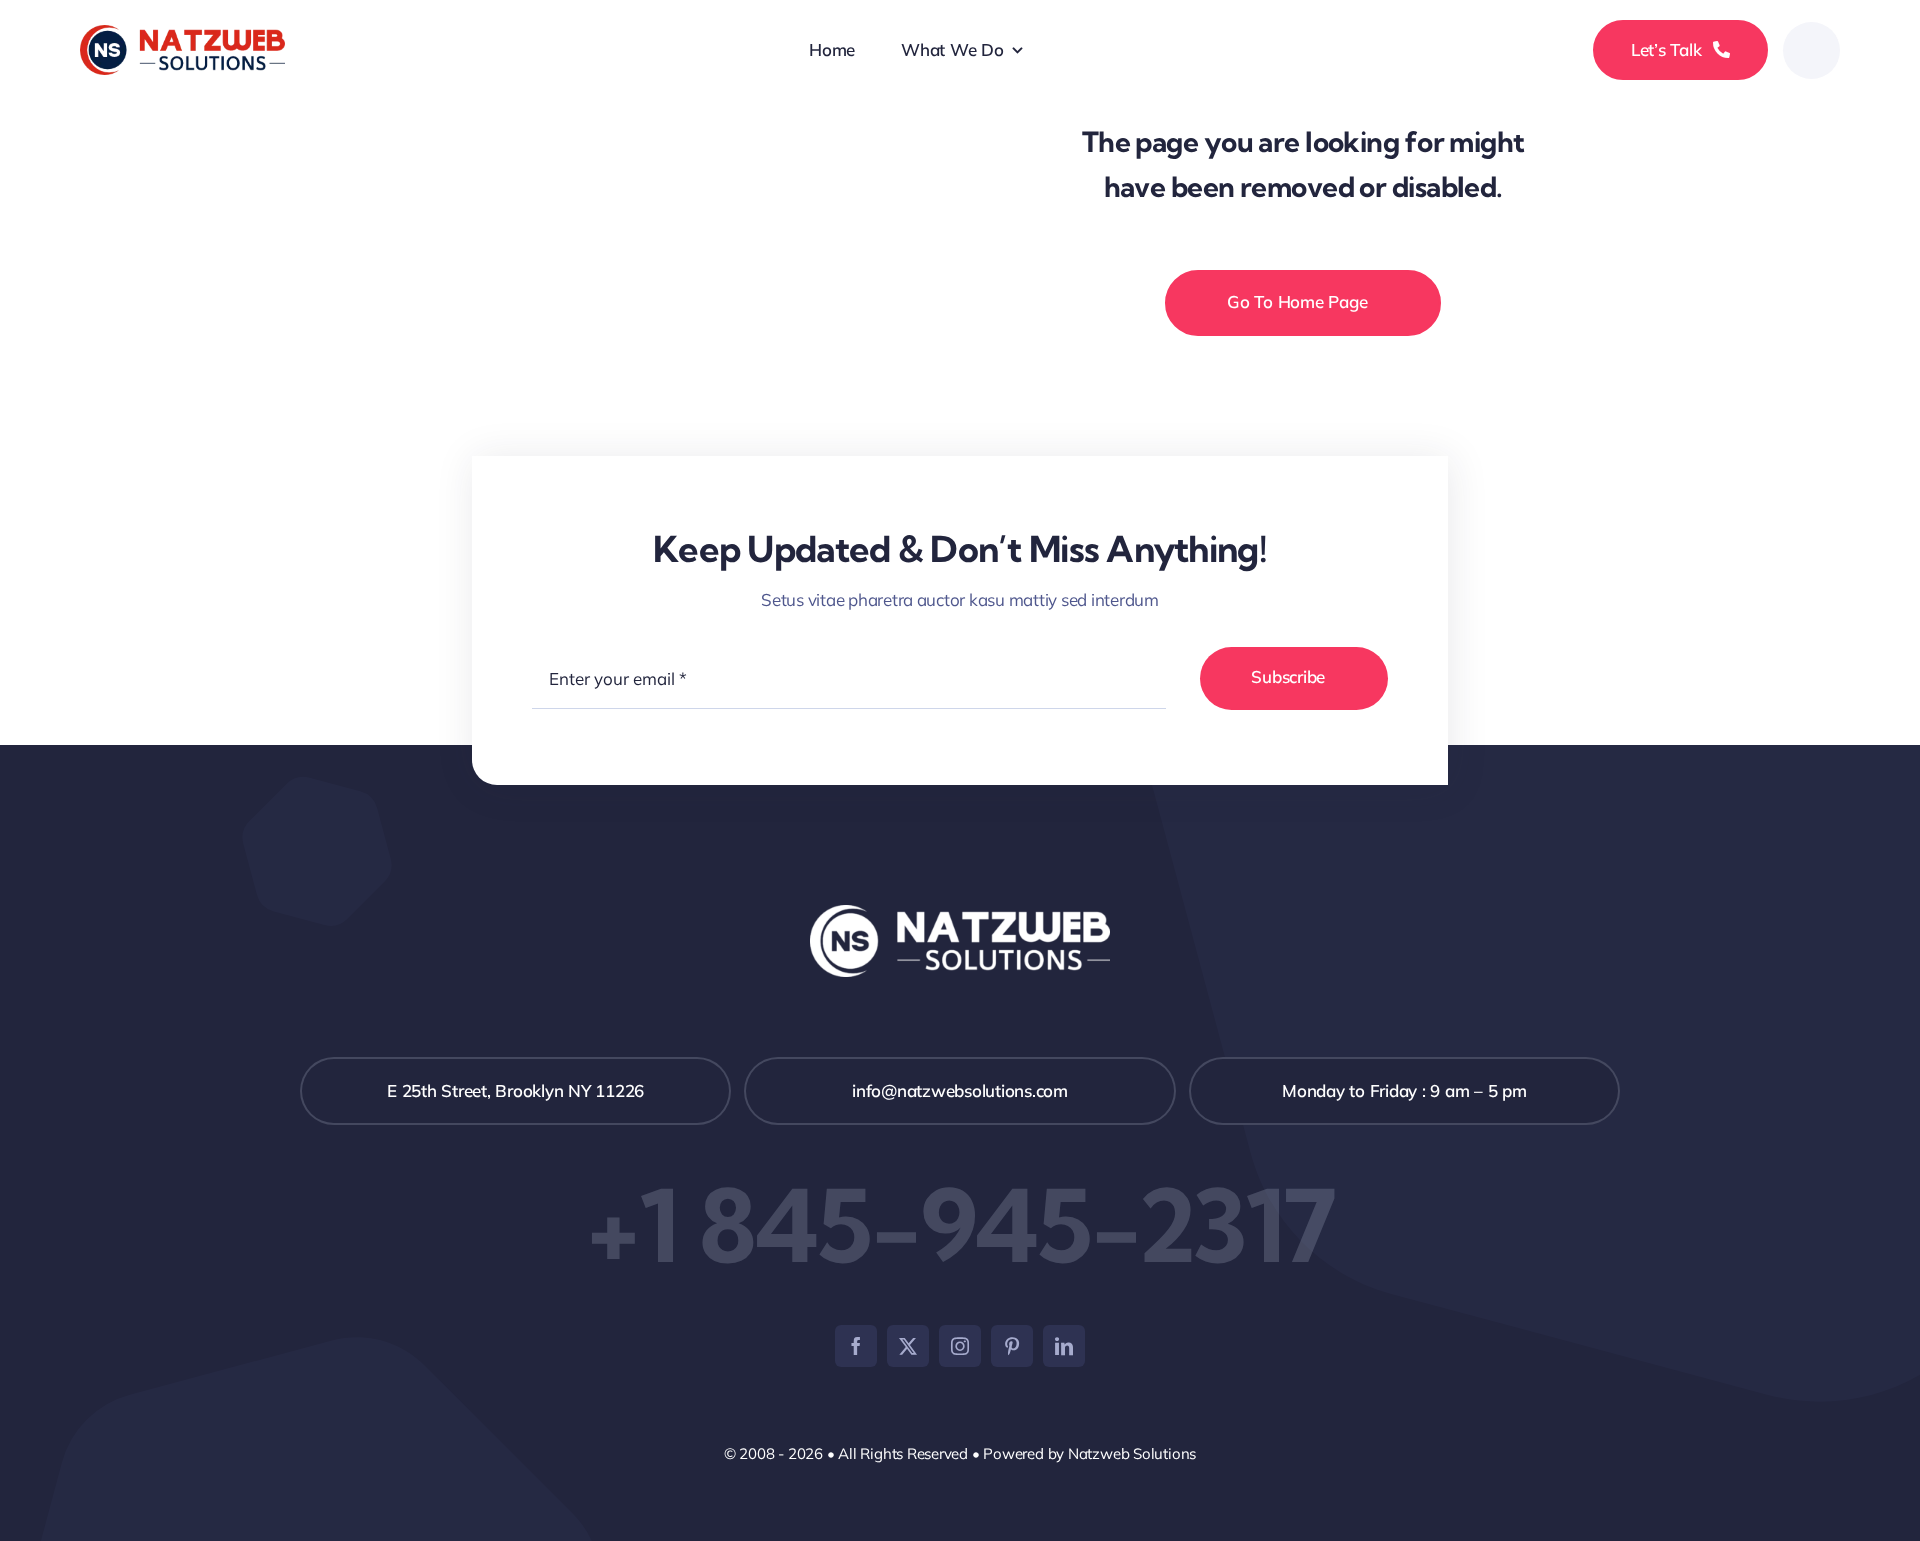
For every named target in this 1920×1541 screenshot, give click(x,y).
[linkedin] (1064, 1346)
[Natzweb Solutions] (182, 33)
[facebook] (856, 1346)
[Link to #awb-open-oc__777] (1811, 50)
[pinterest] (1012, 1346)
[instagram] (960, 1346)
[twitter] (908, 1346)
